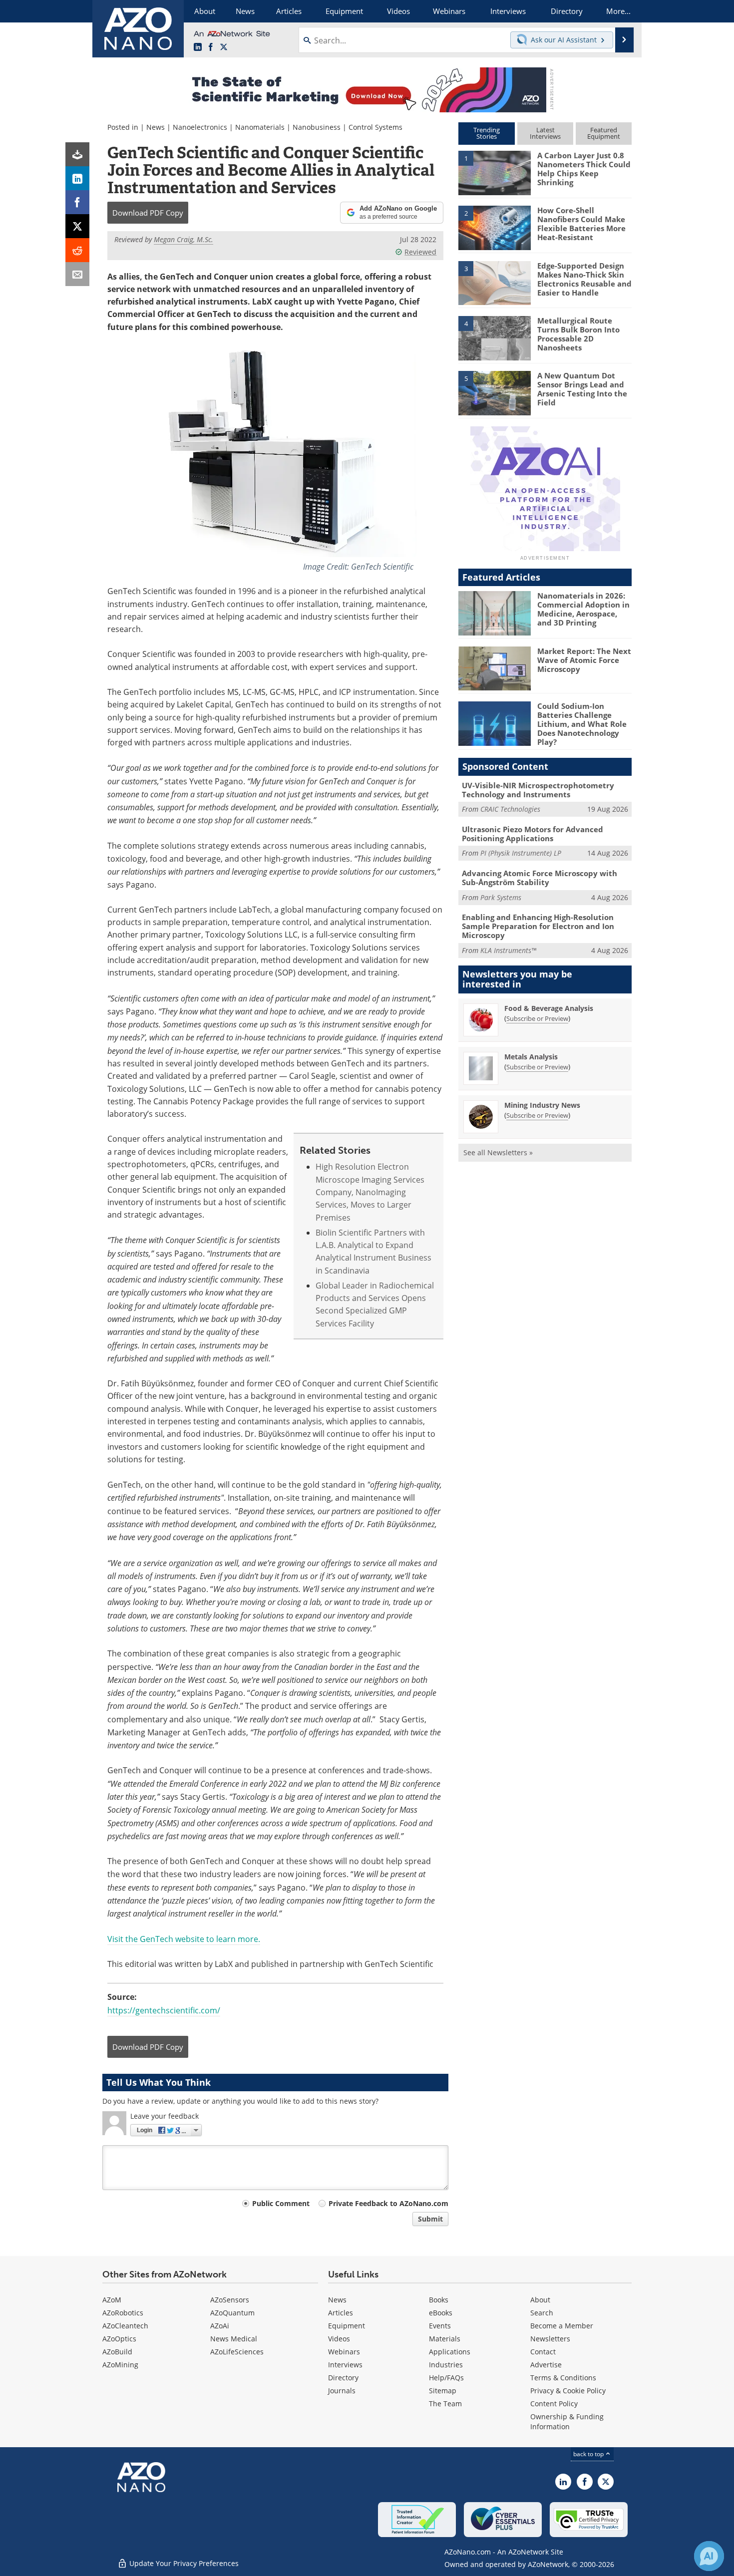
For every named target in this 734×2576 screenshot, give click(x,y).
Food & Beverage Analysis (549, 1008)
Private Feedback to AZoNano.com (388, 2203)
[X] (77, 226)
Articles (341, 2313)
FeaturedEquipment (604, 133)
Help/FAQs (446, 2378)
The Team (445, 2404)
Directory (343, 2378)
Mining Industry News (542, 1105)
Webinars (344, 2352)
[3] (494, 282)
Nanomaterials (260, 127)
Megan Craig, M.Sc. (183, 239)
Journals (342, 2391)
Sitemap (443, 2391)
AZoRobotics (123, 2313)
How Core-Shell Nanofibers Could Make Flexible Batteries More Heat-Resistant (581, 224)
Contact (543, 2352)
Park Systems (501, 897)
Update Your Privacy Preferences (183, 2563)
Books (439, 2300)
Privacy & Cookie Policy (568, 2391)
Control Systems (375, 127)
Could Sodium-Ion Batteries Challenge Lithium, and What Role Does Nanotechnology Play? (582, 724)
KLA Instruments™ (508, 950)
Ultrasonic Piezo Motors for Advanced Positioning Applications (533, 834)
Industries (446, 2365)
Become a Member (562, 2326)
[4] (494, 337)
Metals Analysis (531, 1057)
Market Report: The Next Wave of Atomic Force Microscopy (584, 660)
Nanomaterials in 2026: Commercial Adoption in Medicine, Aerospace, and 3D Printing (583, 609)
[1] (494, 172)
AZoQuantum (232, 2313)
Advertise (546, 2365)
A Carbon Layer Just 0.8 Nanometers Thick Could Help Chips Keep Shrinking (584, 169)
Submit (430, 2219)
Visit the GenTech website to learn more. (184, 1939)
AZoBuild (117, 2352)
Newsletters (550, 2339)
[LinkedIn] (77, 178)
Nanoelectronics (200, 127)
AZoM (112, 2300)
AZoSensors (230, 2300)
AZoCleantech (125, 2326)
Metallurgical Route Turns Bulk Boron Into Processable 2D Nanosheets (578, 334)
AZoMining (120, 2365)
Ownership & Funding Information (567, 2421)
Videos (339, 2339)
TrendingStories (487, 133)
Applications (450, 2352)
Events (440, 2326)
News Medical (234, 2339)
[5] (494, 392)
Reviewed (420, 252)
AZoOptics (119, 2339)
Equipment (347, 2326)
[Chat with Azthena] (709, 2556)
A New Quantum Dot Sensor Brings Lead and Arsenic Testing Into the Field (582, 389)
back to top (589, 2454)
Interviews (345, 2365)
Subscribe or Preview (537, 1018)
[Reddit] (77, 250)
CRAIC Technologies (510, 809)
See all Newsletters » (498, 1152)
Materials (445, 2339)
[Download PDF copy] (77, 154)
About (540, 2300)
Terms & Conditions (563, 2378)
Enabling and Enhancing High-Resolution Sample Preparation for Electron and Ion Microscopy (538, 926)
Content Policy (554, 2404)
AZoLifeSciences (237, 2352)
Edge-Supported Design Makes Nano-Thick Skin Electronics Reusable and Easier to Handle (584, 279)
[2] (494, 227)
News (156, 127)
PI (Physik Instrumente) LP (521, 853)
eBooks (441, 2313)
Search (542, 2313)
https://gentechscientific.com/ (164, 2010)
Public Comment (281, 2203)
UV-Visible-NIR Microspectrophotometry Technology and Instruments (538, 790)
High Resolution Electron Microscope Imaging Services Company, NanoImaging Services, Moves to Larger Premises (370, 1192)
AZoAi (220, 2326)
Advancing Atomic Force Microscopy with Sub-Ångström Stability (540, 878)
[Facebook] (77, 202)
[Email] (77, 274)
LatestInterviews (545, 133)
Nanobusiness (317, 127)
